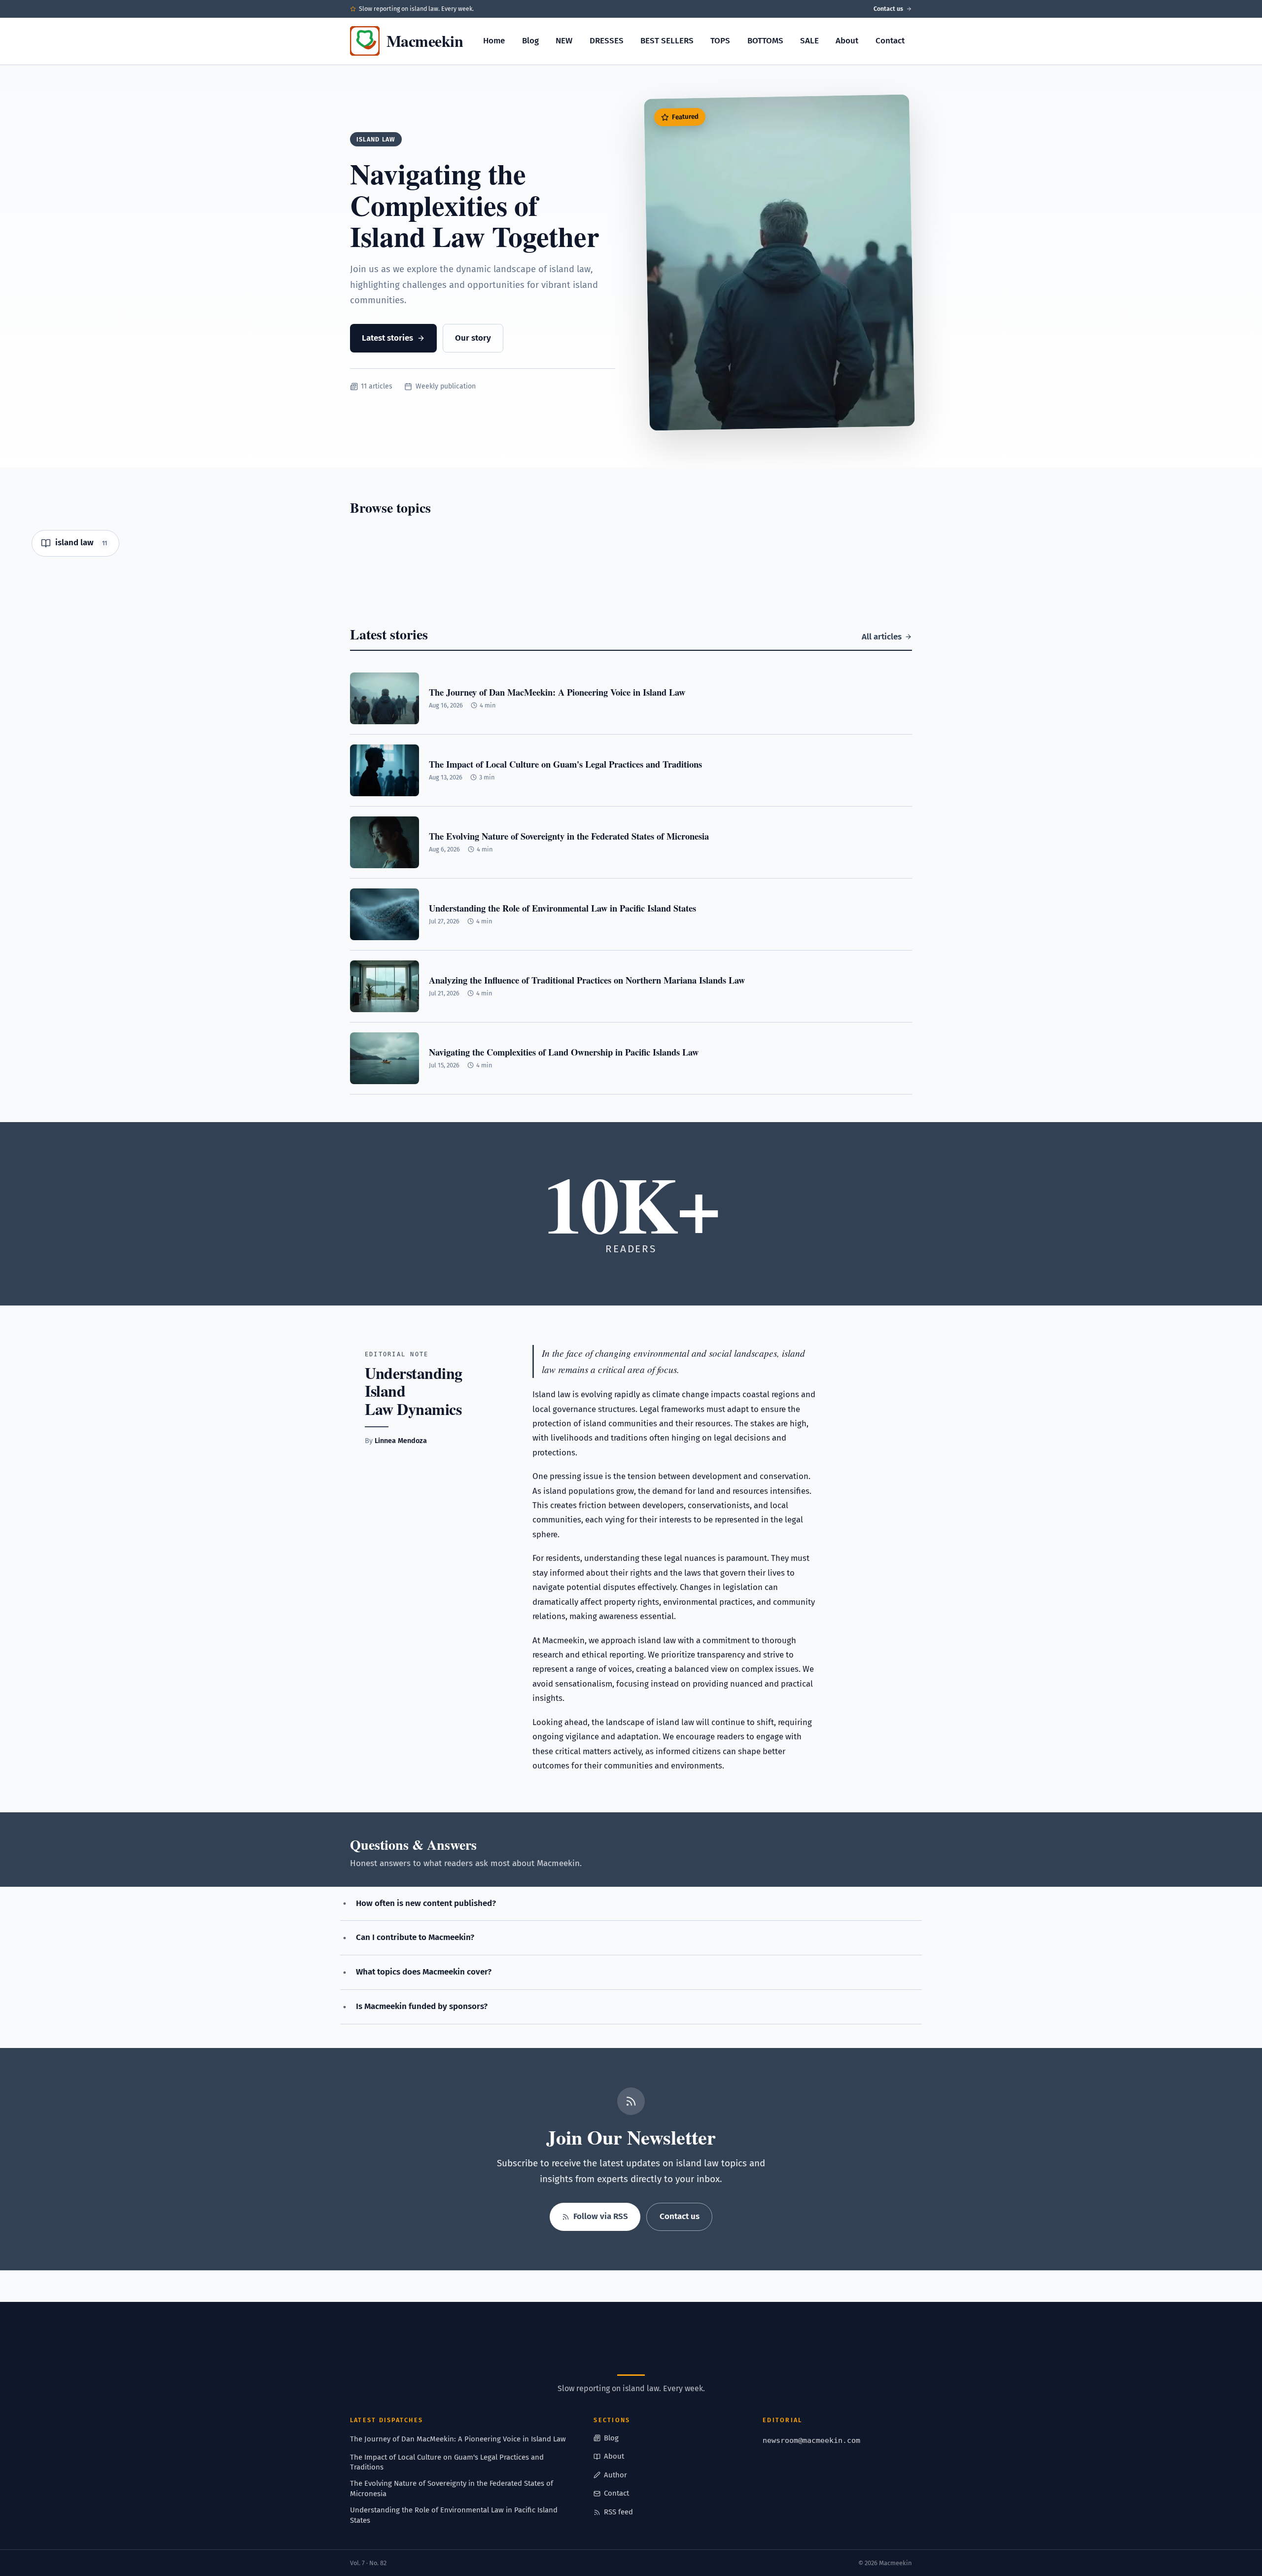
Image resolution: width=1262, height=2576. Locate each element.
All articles (882, 637)
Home (494, 41)
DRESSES (607, 41)
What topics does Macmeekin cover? (424, 1972)
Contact (890, 41)
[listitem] (75, 543)
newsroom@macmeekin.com (811, 2440)
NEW (564, 41)
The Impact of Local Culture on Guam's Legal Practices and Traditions (447, 2462)
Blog (530, 41)
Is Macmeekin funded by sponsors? (422, 2006)
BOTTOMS (765, 41)
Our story (473, 338)
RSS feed (618, 2512)
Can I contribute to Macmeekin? (415, 1937)
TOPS (720, 41)
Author (615, 2475)
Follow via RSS (601, 2216)
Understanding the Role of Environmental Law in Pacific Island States (454, 2515)
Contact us (888, 9)
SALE (809, 41)
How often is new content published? (426, 1903)
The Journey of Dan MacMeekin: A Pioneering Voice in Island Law (458, 2439)
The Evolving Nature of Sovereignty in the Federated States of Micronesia (452, 2488)
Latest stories (387, 338)
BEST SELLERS (667, 41)
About (847, 41)
